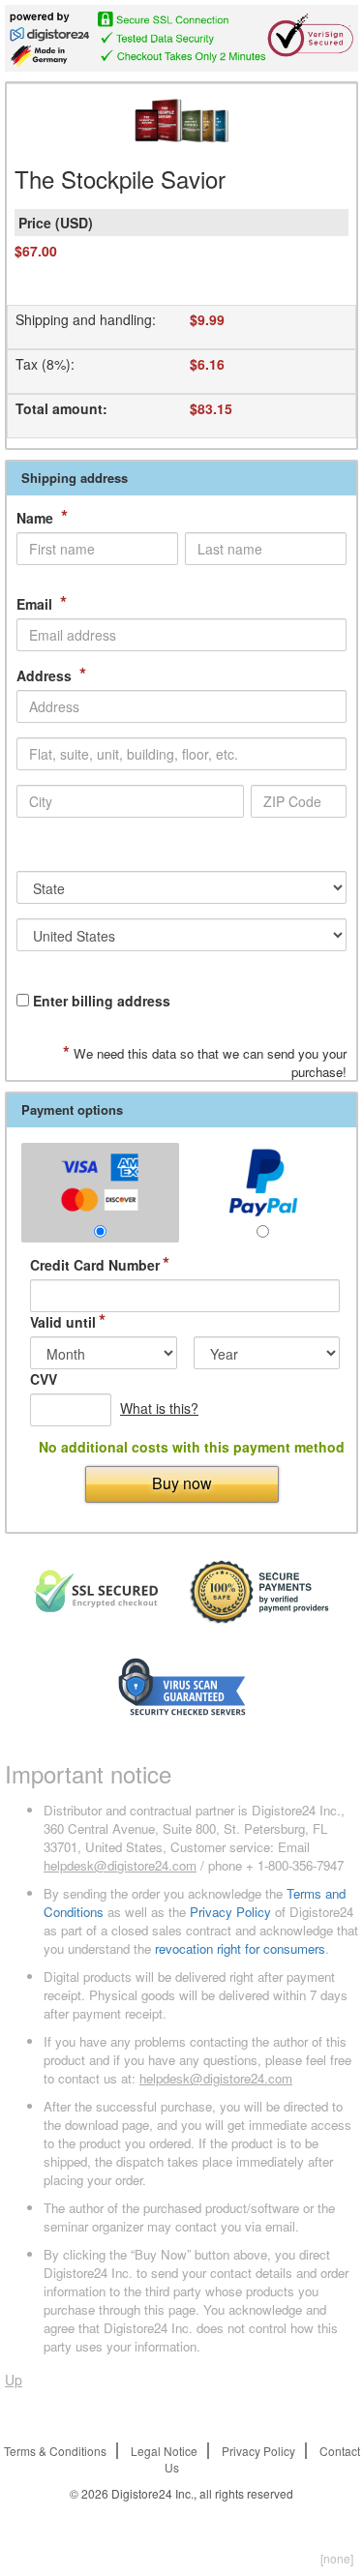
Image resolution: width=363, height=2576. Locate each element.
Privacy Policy (230, 1912)
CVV (44, 1379)
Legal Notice (164, 2451)
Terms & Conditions (55, 2451)
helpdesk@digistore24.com (120, 1865)
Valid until (68, 1322)
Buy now (182, 1483)
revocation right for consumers (240, 1948)
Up (14, 2380)
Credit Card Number (100, 1265)
